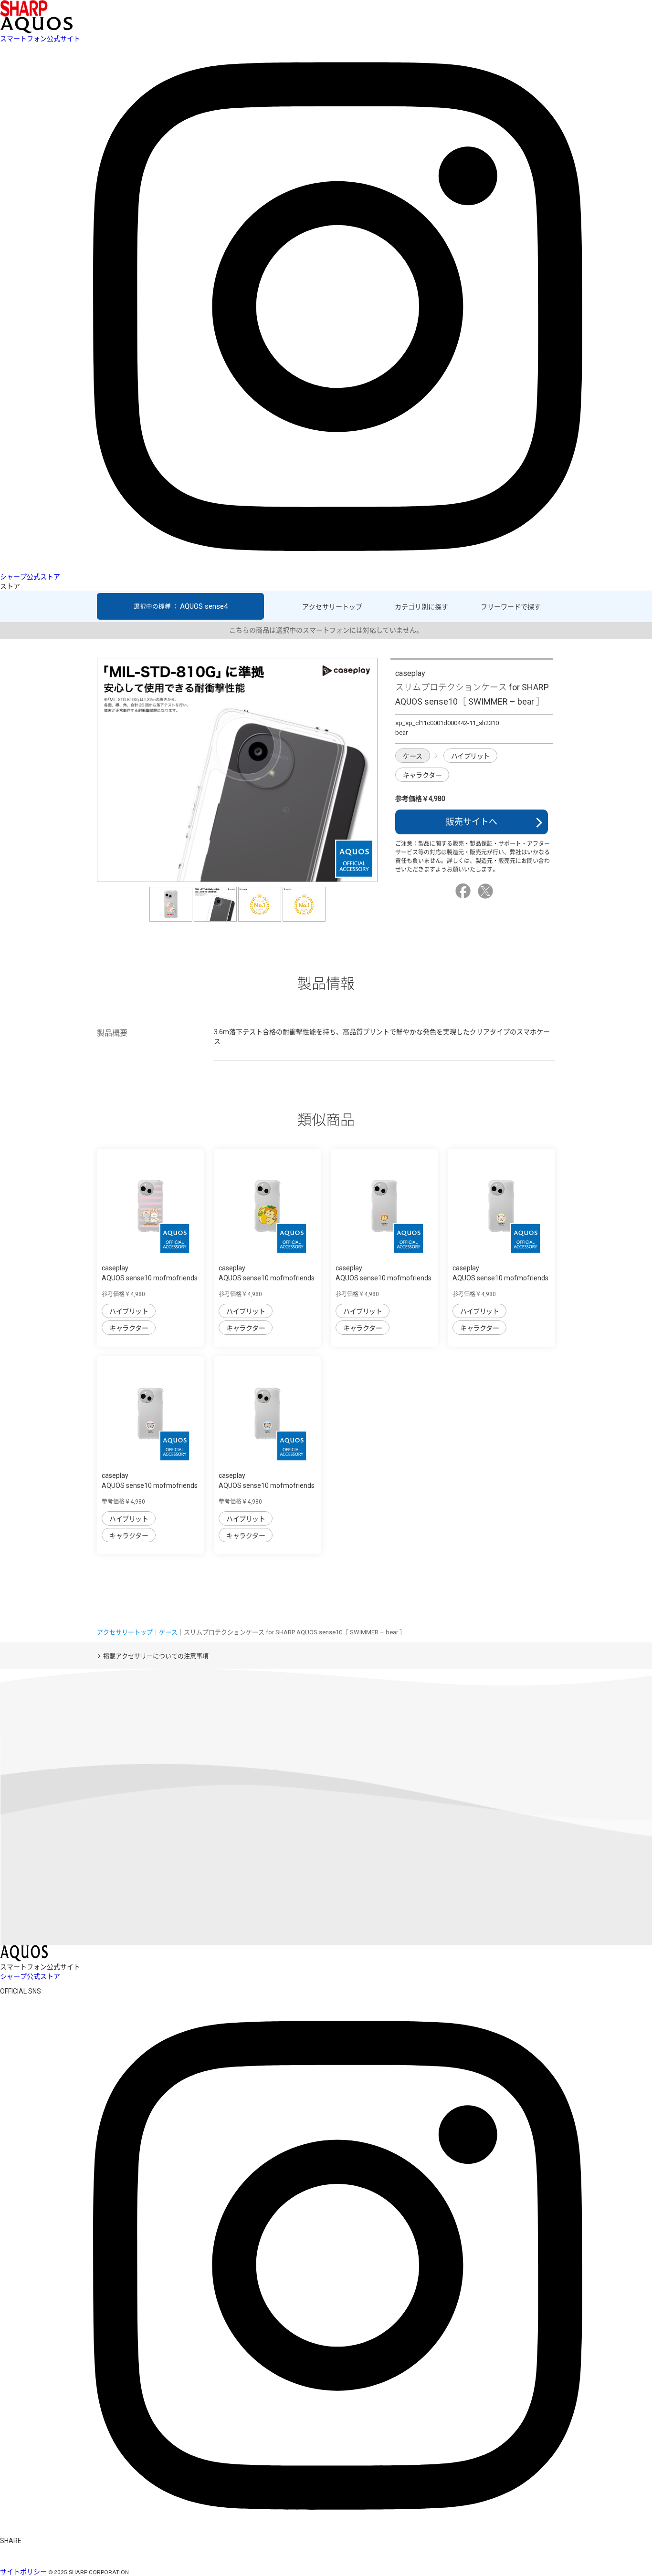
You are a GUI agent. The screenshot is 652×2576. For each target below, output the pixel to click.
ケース (413, 756)
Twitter (487, 891)
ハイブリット (470, 756)
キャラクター (422, 775)
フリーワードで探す (511, 607)
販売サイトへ (472, 822)
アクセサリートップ (332, 607)
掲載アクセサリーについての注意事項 (156, 1656)
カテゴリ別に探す (421, 607)
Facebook (464, 891)
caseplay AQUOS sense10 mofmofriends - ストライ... (150, 1278)
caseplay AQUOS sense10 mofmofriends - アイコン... (384, 1278)
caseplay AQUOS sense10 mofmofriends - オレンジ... (267, 1278)
